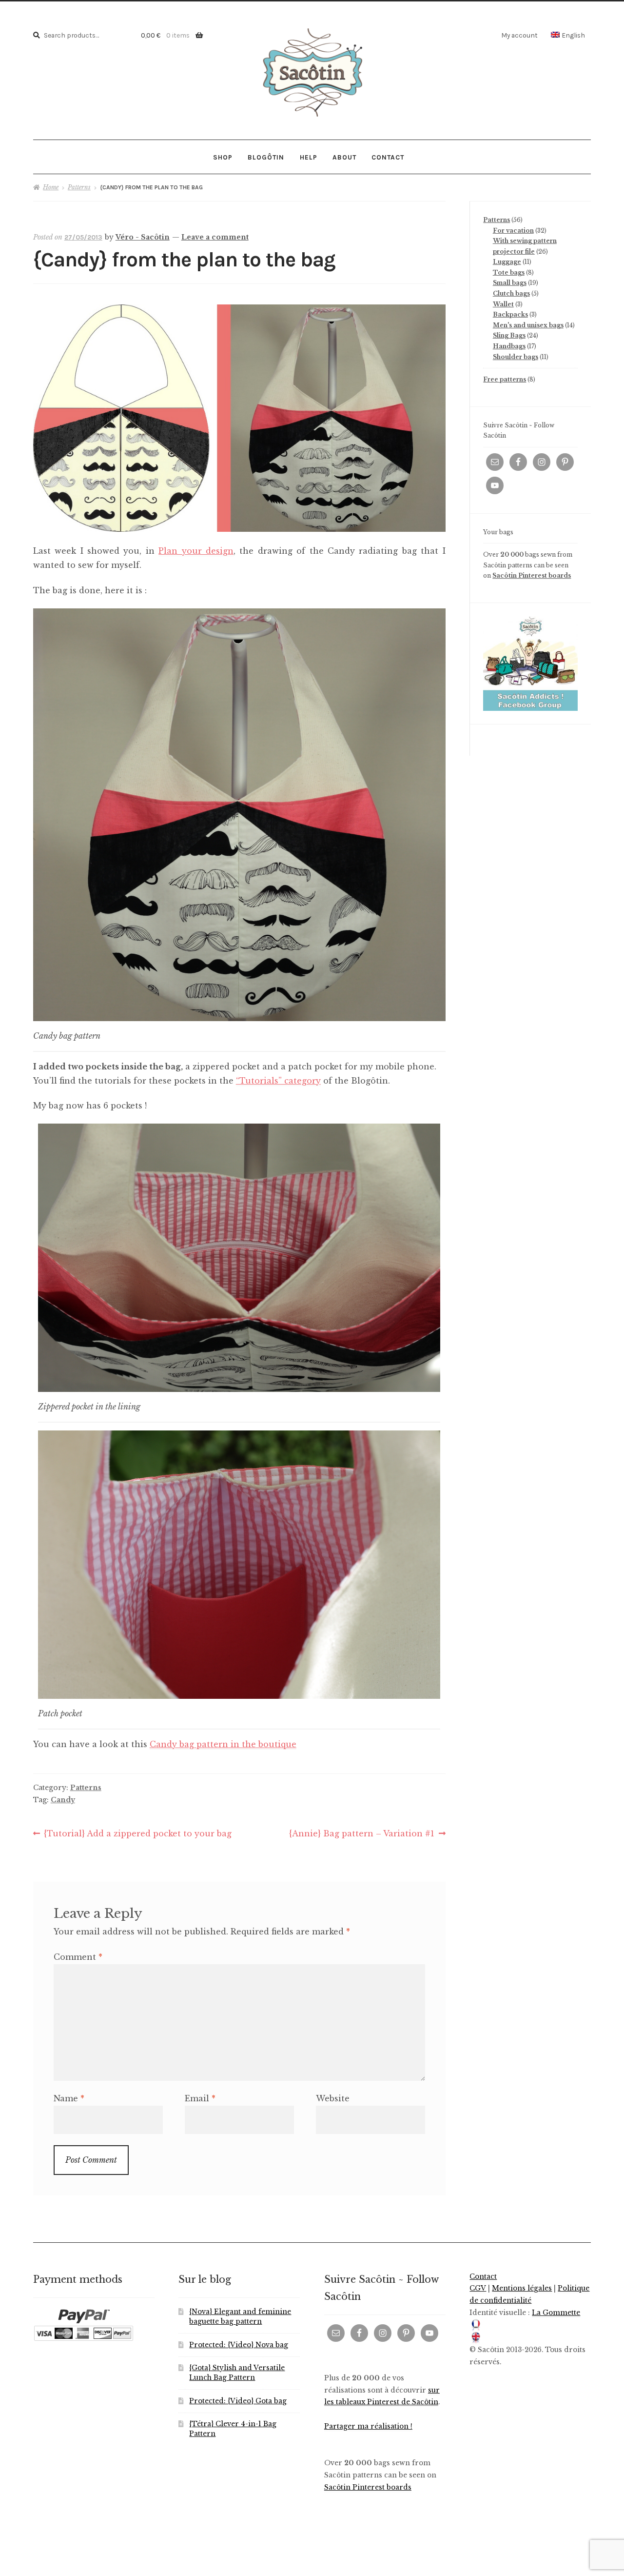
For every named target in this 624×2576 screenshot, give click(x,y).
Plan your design (196, 551)
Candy (63, 1800)
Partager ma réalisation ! (368, 2426)
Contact (388, 157)
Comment (78, 1957)
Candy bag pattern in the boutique (223, 1744)
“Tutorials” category (278, 1081)
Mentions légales (522, 2288)
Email (200, 2098)
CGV (478, 2288)
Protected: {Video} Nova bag (239, 2345)
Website (333, 2098)
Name (69, 2098)
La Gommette (556, 2313)
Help (309, 157)
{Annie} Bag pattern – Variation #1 (362, 1834)
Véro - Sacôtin (143, 237)
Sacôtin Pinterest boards (532, 575)
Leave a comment (215, 237)
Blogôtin (266, 157)
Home (51, 187)
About (344, 157)
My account (519, 35)
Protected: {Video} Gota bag (238, 2401)
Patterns (79, 187)
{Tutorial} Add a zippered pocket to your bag (137, 1834)
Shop (223, 157)
